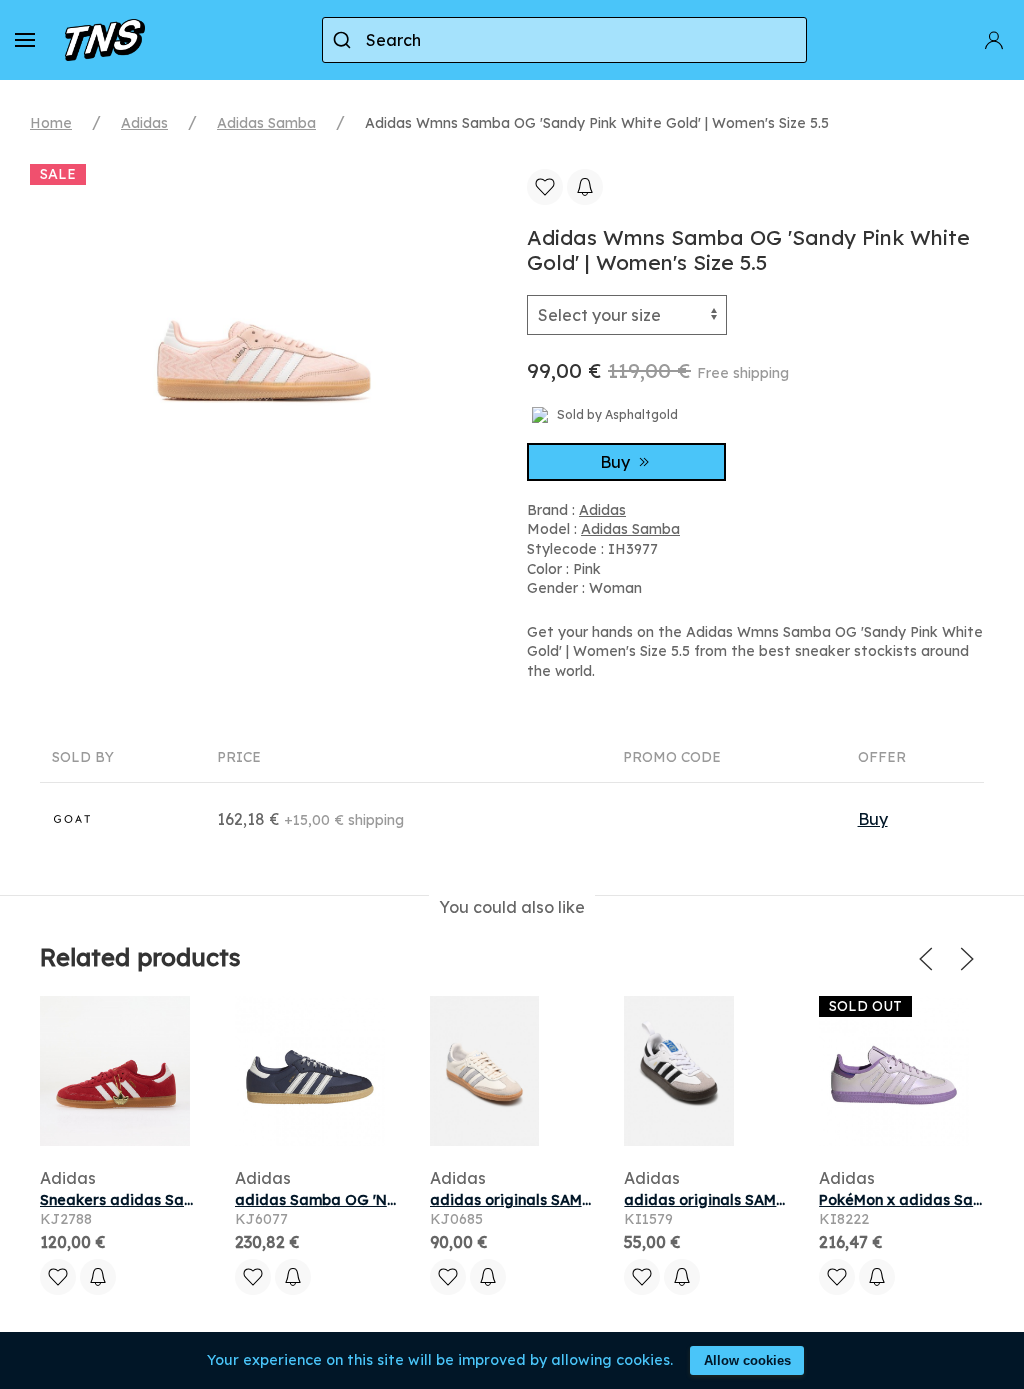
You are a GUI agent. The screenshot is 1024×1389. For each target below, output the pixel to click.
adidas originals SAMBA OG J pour (555, 1200)
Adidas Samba (266, 123)
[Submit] (344, 40)
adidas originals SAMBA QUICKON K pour (772, 1200)
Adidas (144, 123)
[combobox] (564, 40)
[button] (25, 40)
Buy (617, 462)
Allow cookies (747, 1360)
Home (51, 123)
